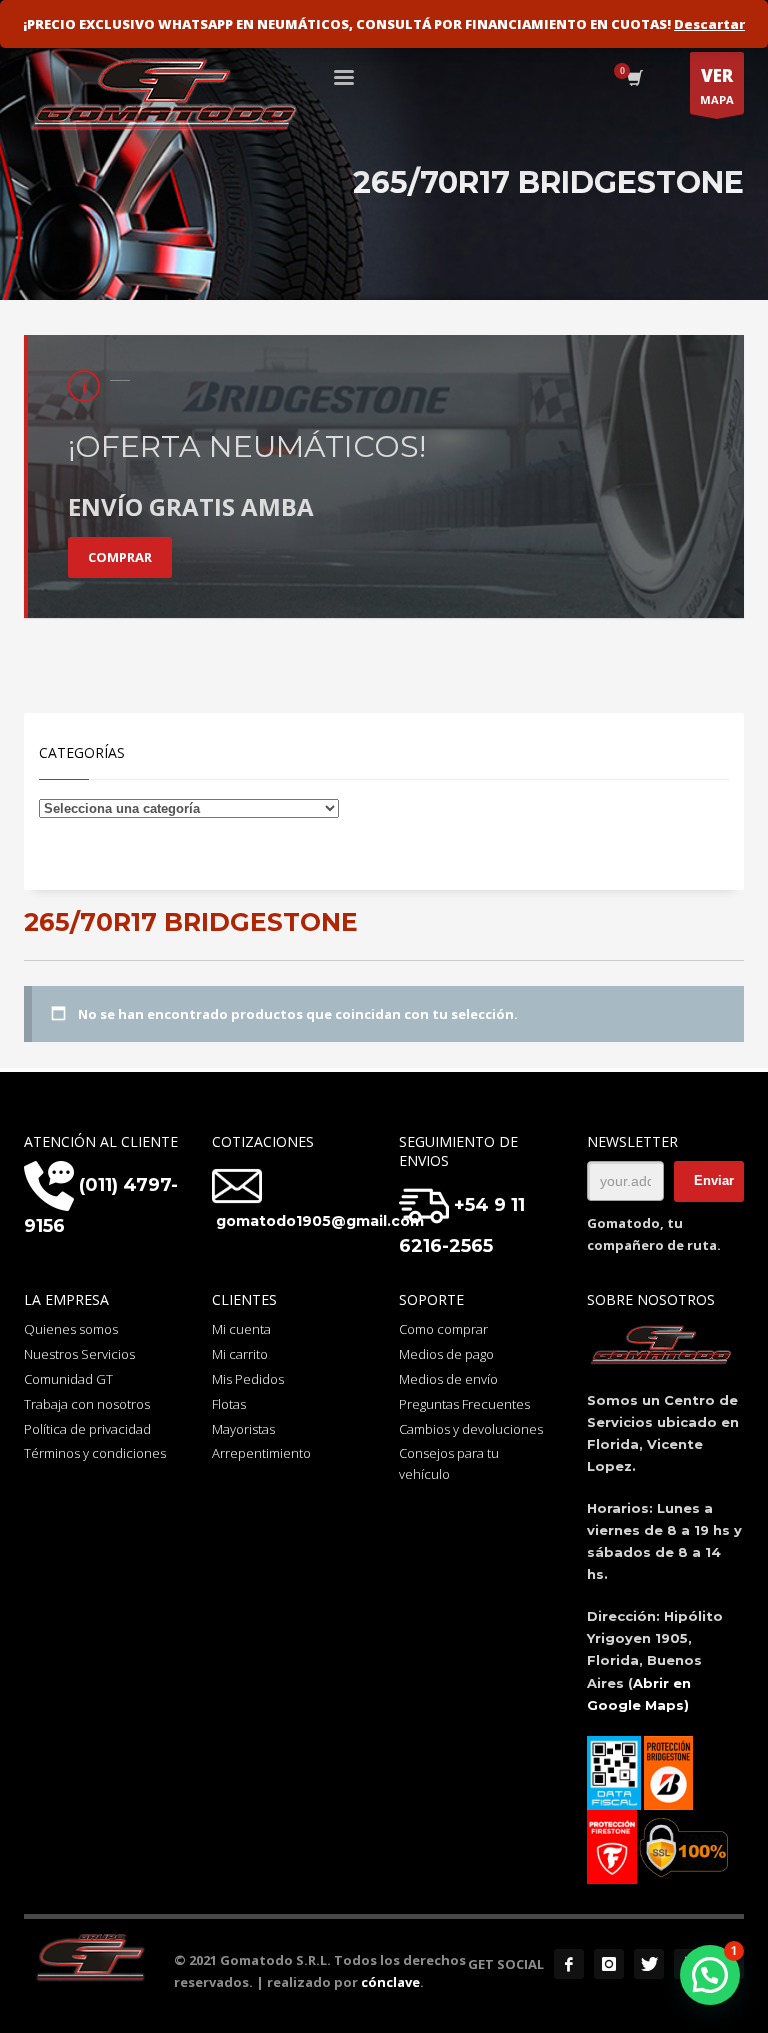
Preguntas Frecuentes (464, 1404)
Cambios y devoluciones (471, 1429)
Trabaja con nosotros (87, 1404)
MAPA (717, 85)
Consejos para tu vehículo (449, 1463)
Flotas (229, 1404)
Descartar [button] (709, 24)
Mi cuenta (241, 1329)
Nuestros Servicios (79, 1354)
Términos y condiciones (95, 1453)
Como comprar (443, 1329)
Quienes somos (71, 1329)
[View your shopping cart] (633, 80)
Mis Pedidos (248, 1379)
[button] (710, 1975)
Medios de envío (448, 1379)
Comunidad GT (68, 1379)
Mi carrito (240, 1354)
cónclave (390, 1982)
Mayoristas (243, 1429)
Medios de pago (446, 1354)
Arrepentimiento (261, 1453)
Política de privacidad (87, 1429)
